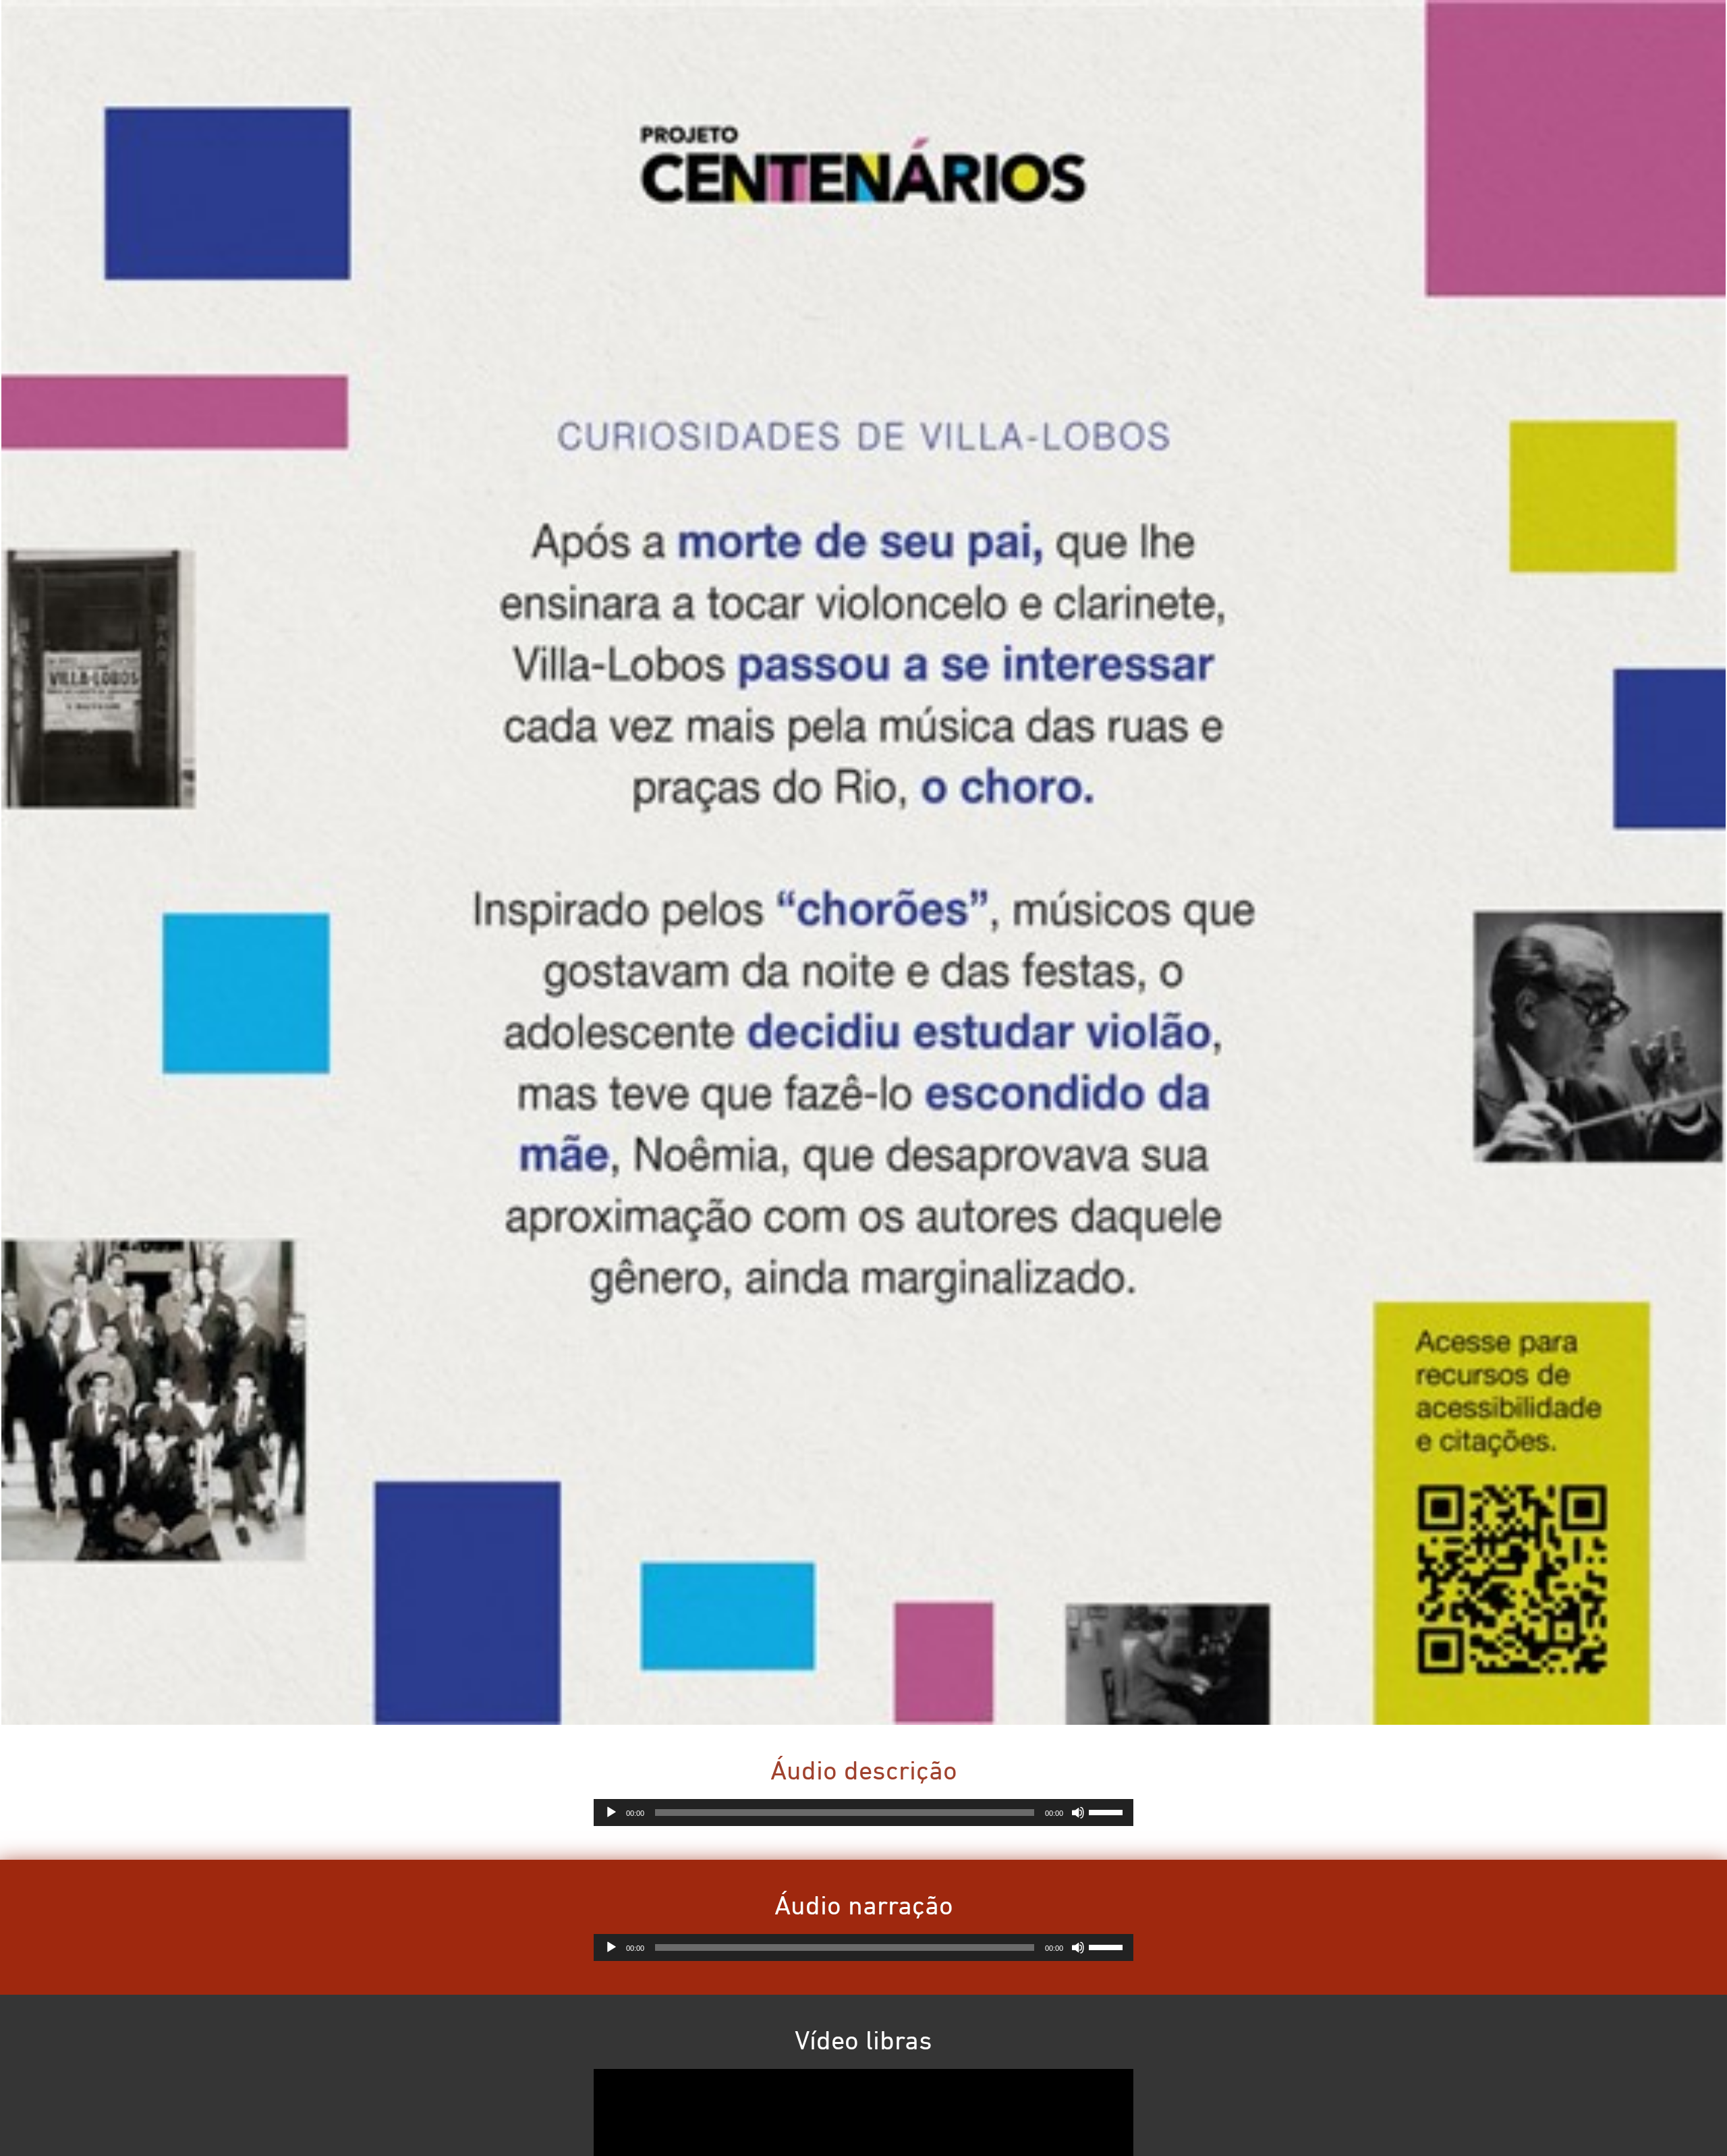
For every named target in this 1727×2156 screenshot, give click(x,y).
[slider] (1108, 1811)
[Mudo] (1078, 1813)
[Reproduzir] (611, 1813)
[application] (863, 1813)
